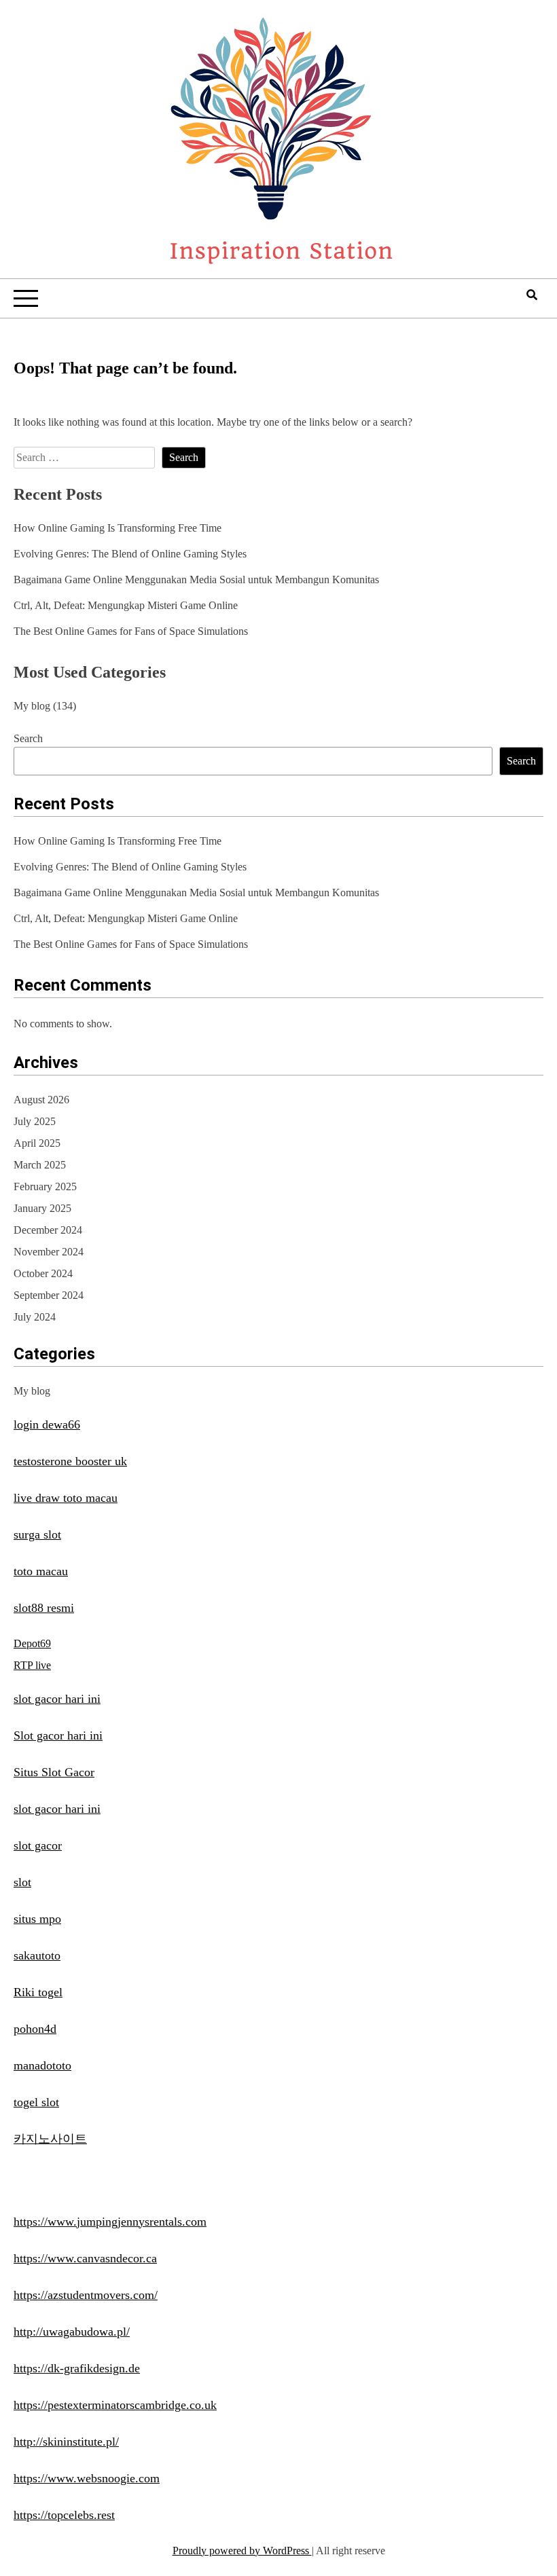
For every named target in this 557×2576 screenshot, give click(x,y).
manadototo (42, 2065)
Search (28, 738)
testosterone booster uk (70, 1461)
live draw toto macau (66, 1498)
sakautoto (37, 1955)
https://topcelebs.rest (64, 2515)
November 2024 (49, 1252)
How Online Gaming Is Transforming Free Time (118, 528)
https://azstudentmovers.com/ (86, 2295)
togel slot (36, 2102)
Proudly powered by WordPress (242, 2551)
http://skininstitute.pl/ (66, 2442)
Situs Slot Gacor (54, 1772)
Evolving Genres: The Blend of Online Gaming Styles (130, 554)
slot (22, 1882)
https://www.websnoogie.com (87, 2478)
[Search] (532, 295)
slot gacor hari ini (57, 1699)
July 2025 (35, 1121)
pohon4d (35, 2029)
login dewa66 (47, 1424)
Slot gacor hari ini (58, 1735)
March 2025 (40, 1165)
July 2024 (35, 1317)
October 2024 (43, 1273)
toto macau (41, 1571)
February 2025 (45, 1186)
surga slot (37, 1534)
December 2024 (48, 1230)
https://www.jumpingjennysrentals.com (110, 2222)
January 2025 (42, 1208)
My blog (32, 706)
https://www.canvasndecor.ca (85, 2258)
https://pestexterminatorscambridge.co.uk (115, 2405)
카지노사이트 (50, 2139)
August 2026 (41, 1100)
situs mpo (37, 1919)
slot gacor (38, 1845)
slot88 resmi (44, 1608)
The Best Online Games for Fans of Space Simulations (131, 631)
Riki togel (38, 1992)
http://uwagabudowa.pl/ (72, 2332)
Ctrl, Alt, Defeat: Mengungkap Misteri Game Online (126, 605)
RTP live (32, 1665)
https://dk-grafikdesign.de (77, 2368)
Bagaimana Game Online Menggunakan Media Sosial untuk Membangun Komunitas (196, 579)
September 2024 (49, 1295)
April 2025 (37, 1143)
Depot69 (32, 1643)
